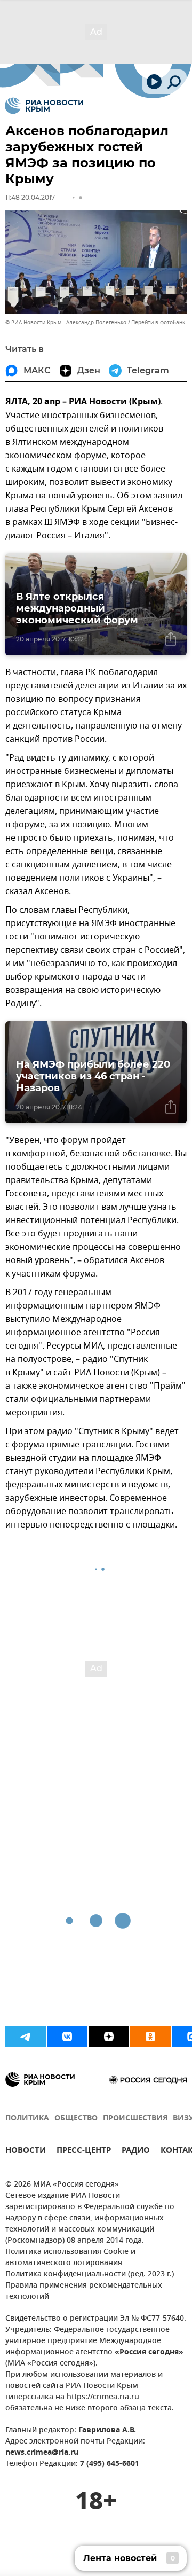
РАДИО (136, 2152)
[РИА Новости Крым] (44, 106)
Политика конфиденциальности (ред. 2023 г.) (90, 2274)
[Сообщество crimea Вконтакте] (67, 2037)
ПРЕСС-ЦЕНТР (84, 2152)
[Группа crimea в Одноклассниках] (150, 2037)
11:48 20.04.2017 (30, 197)
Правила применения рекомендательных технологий (84, 2291)
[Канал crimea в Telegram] (26, 2037)
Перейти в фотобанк (158, 322)
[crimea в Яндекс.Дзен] (109, 2037)
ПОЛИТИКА (27, 2119)
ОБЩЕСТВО (76, 2119)
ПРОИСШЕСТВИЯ (135, 2119)
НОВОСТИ (26, 2152)
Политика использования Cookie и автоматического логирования (70, 2258)
